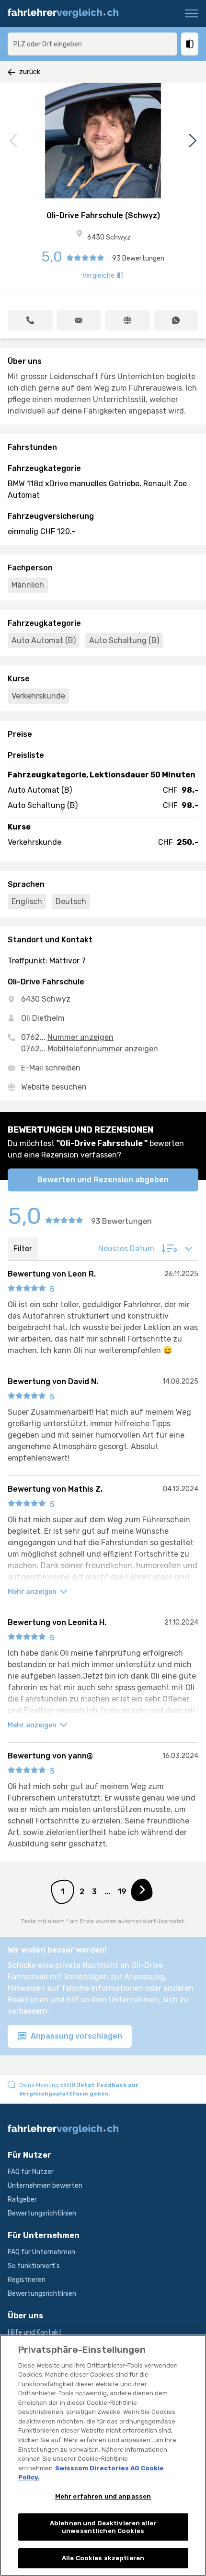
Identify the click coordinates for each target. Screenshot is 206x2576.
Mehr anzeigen (33, 1592)
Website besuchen (54, 1087)
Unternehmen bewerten (45, 2186)
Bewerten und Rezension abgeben (103, 1180)
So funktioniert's (34, 2266)
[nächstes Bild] (191, 141)
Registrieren (27, 2280)
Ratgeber (22, 2199)
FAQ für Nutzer (31, 2172)
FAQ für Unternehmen (41, 2252)
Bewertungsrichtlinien (42, 2213)
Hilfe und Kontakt (35, 2332)
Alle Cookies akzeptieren (103, 2558)
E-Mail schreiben (51, 1068)
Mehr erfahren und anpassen (103, 2496)
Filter (23, 1249)
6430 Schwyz (109, 237)
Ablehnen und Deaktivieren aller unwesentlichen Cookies (103, 2527)
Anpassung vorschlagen (75, 2036)
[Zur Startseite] (67, 13)
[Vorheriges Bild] (15, 141)
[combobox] (92, 44)
